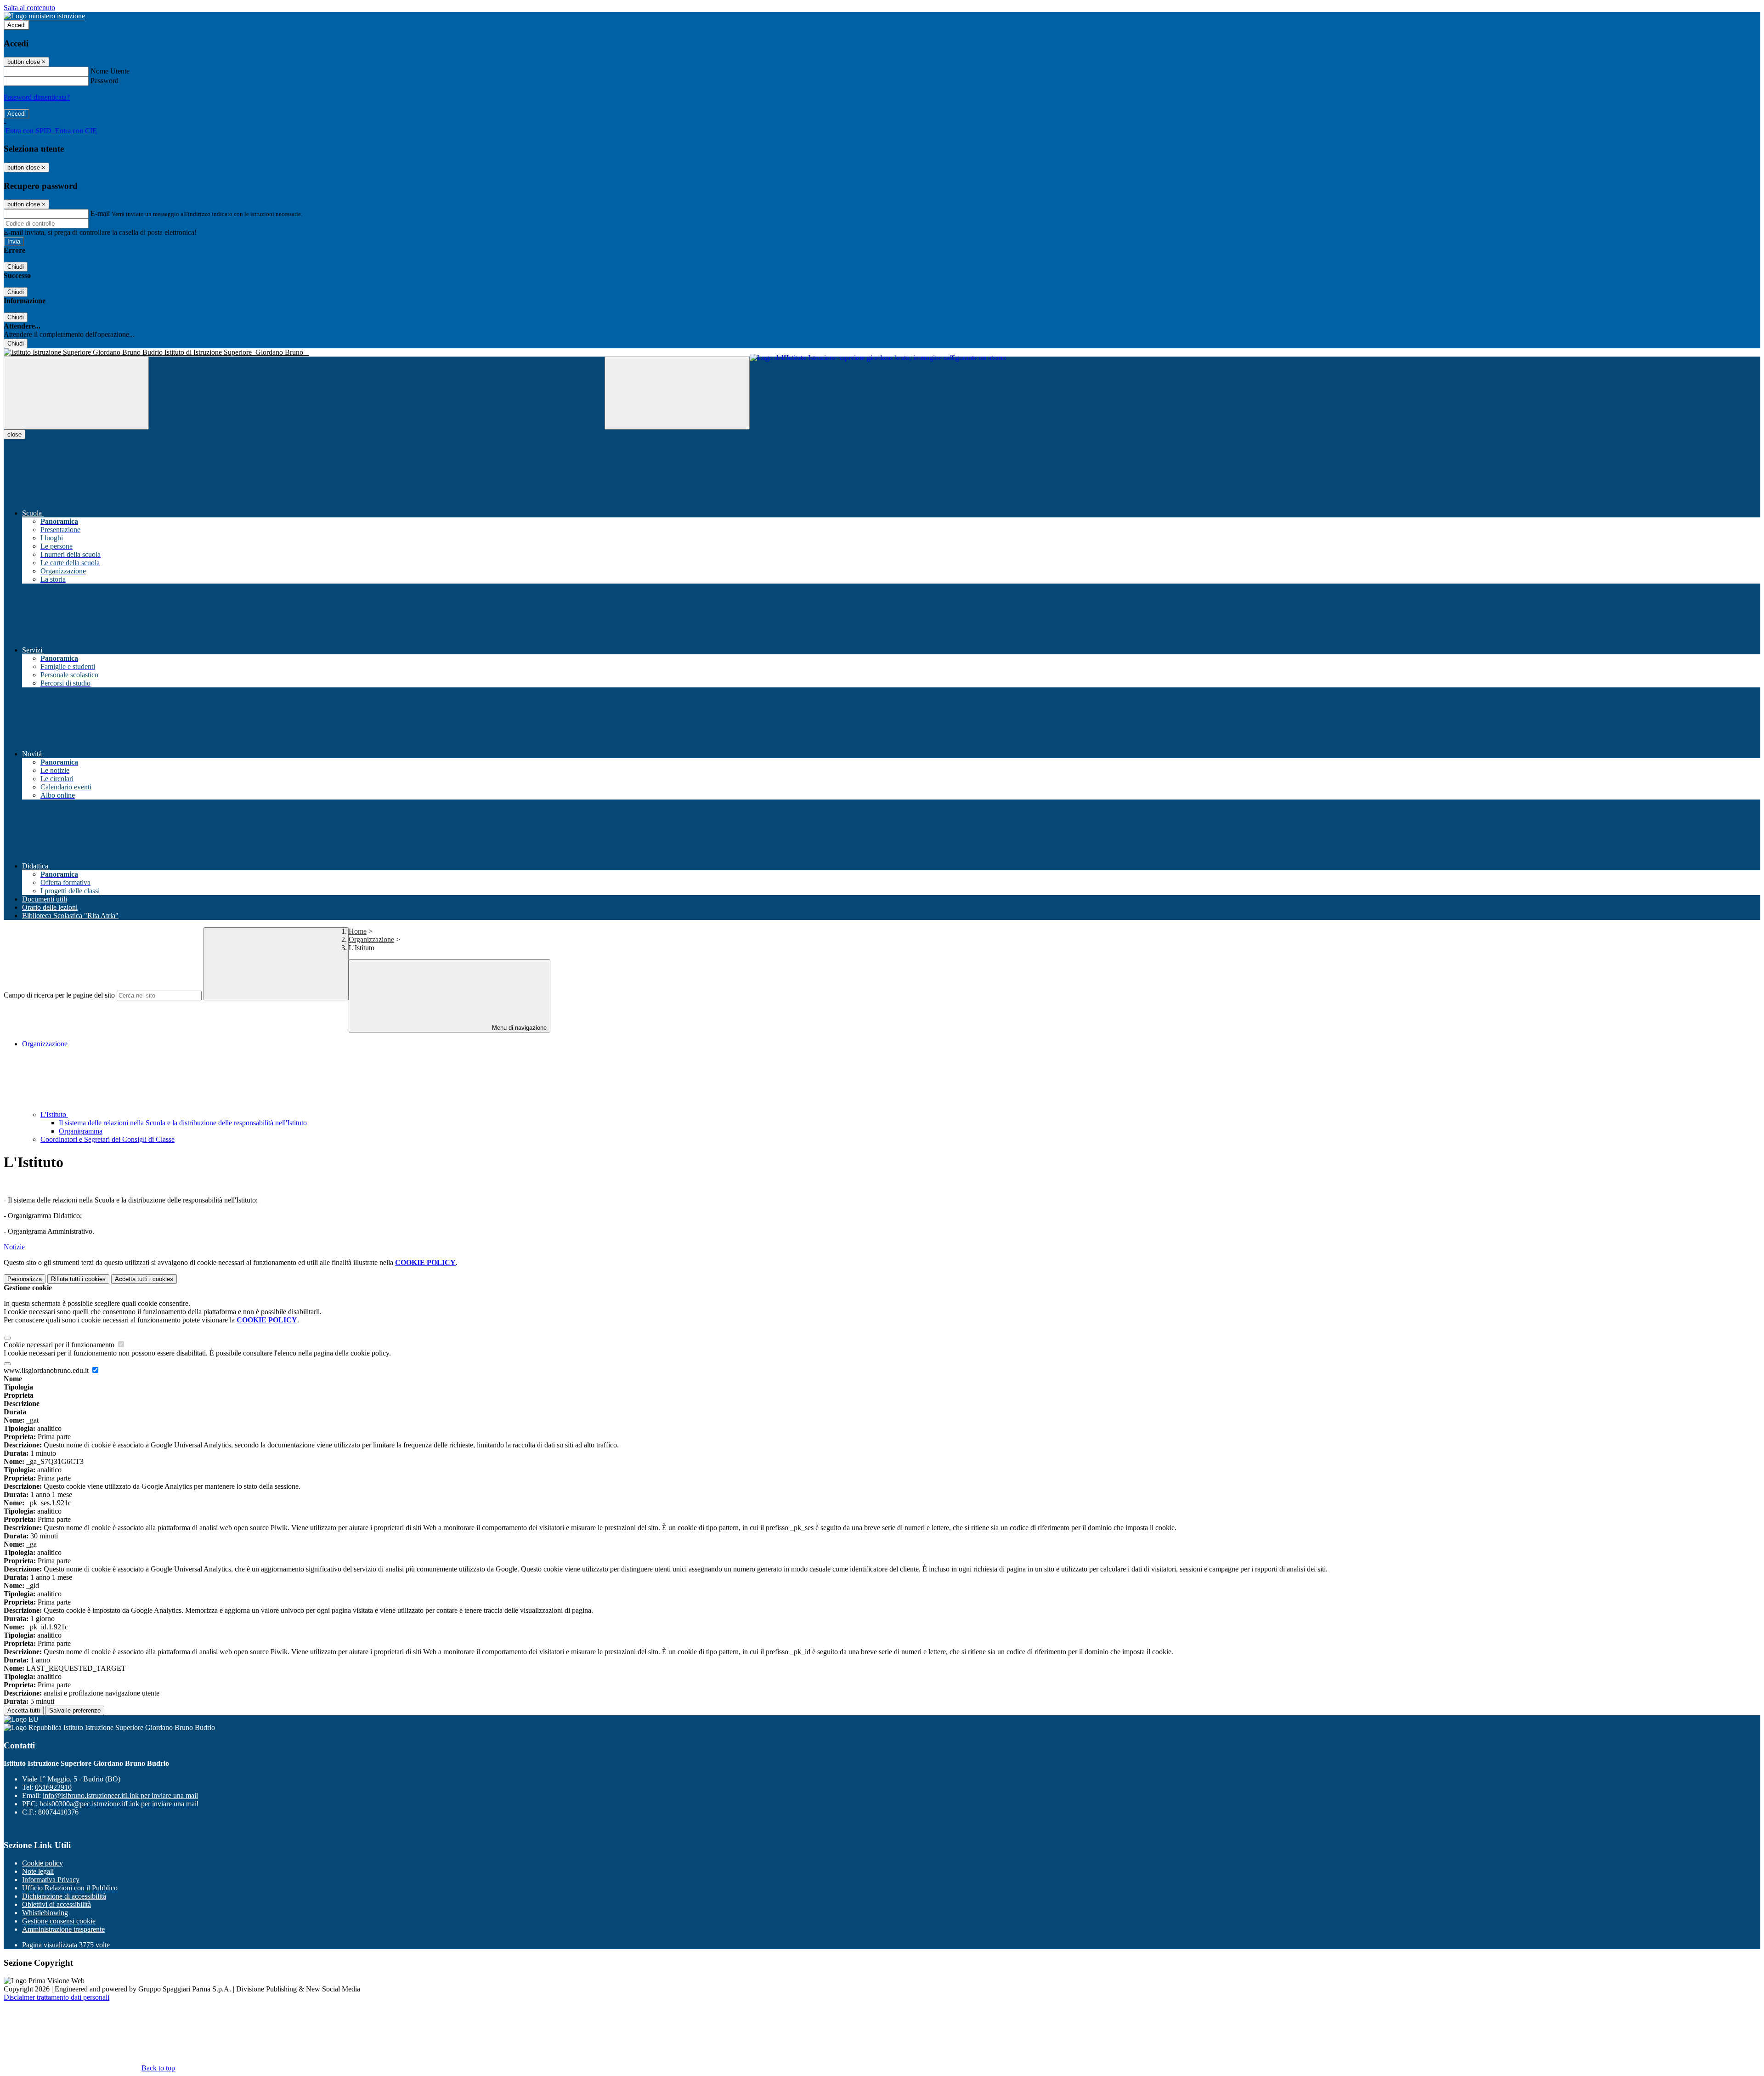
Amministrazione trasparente (63, 1929)
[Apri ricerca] (677, 393)
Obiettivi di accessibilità (57, 1904)
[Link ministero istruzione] (44, 16)
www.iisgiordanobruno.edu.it (47, 1370)
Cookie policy (42, 1863)
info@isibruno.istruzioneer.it (120, 1795)
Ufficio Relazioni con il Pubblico (70, 1888)
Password (105, 81)
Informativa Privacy (51, 1880)
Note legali (38, 1871)
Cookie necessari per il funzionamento (60, 1345)
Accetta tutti (144, 1279)
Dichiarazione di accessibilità (64, 1896)
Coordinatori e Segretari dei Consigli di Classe (107, 1139)
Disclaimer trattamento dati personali (57, 1997)
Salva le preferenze (75, 1710)
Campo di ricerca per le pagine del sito (59, 995)
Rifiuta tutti (78, 1279)
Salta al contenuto (29, 8)
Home (358, 931)
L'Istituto (54, 1115)
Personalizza (25, 1279)
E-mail (100, 213)
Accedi (17, 25)
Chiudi (16, 267)
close (14, 434)
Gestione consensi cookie (59, 1921)
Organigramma (81, 1131)
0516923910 (53, 1787)
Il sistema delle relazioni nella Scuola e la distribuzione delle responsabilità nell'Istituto (183, 1123)
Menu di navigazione (518, 1028)
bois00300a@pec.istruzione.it (119, 1804)
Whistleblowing (45, 1913)
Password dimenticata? (37, 97)
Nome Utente (110, 71)
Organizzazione (371, 939)
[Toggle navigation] (76, 393)
